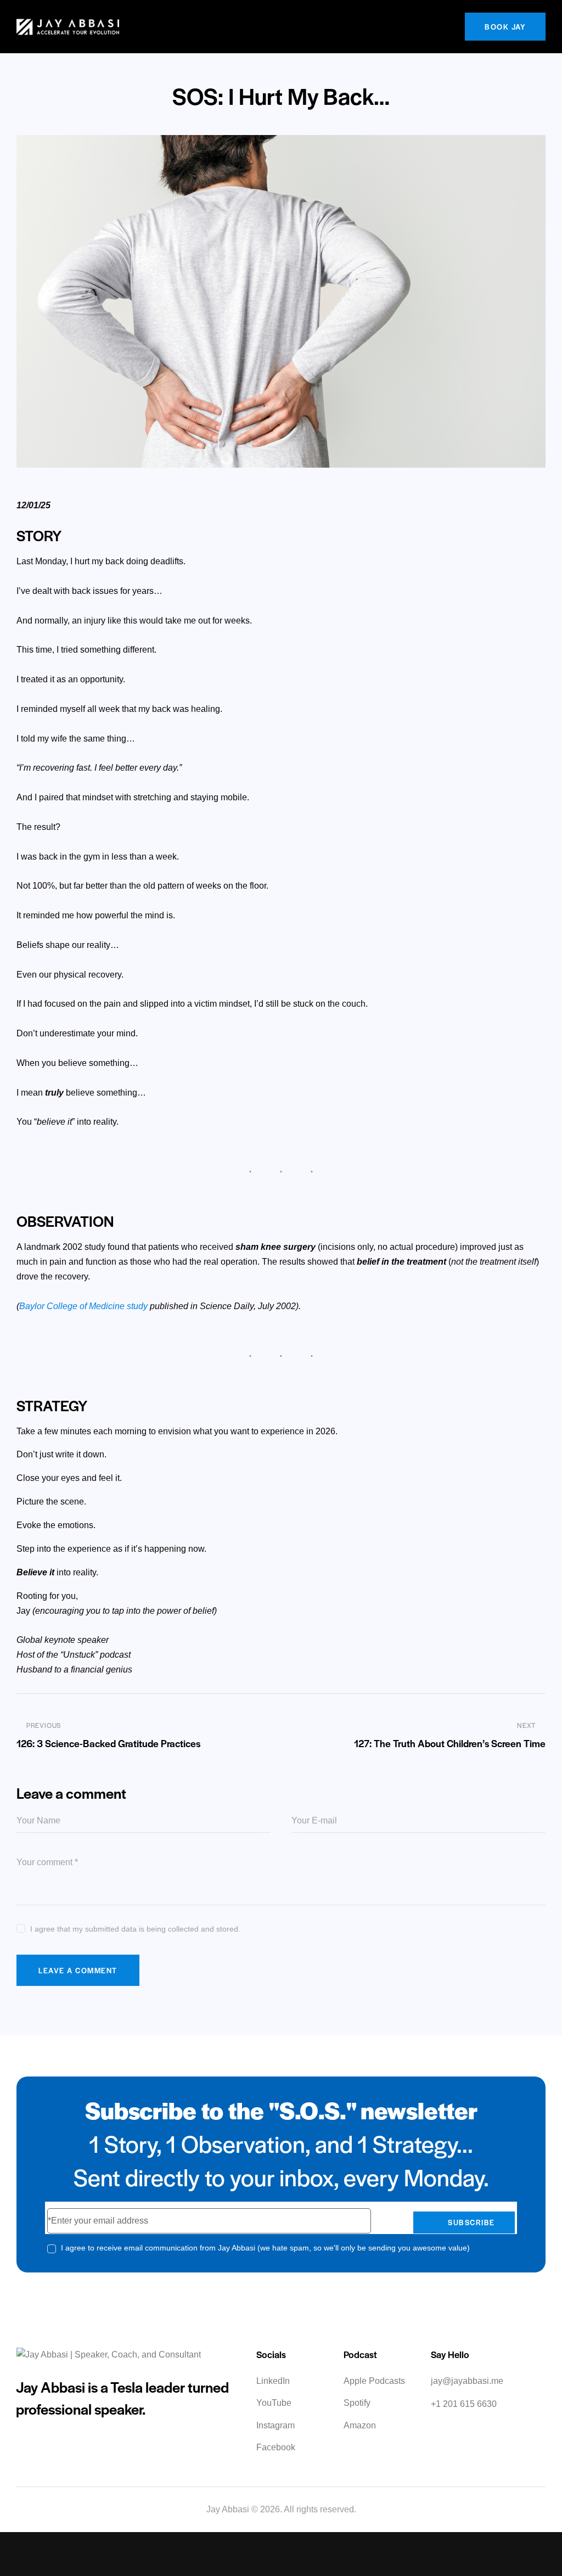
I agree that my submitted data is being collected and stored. (135, 1929)
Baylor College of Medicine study (83, 1306)
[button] (448, 27)
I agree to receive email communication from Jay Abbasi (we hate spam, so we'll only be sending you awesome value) (265, 2248)
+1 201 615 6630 (464, 2404)
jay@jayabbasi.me (467, 2381)
